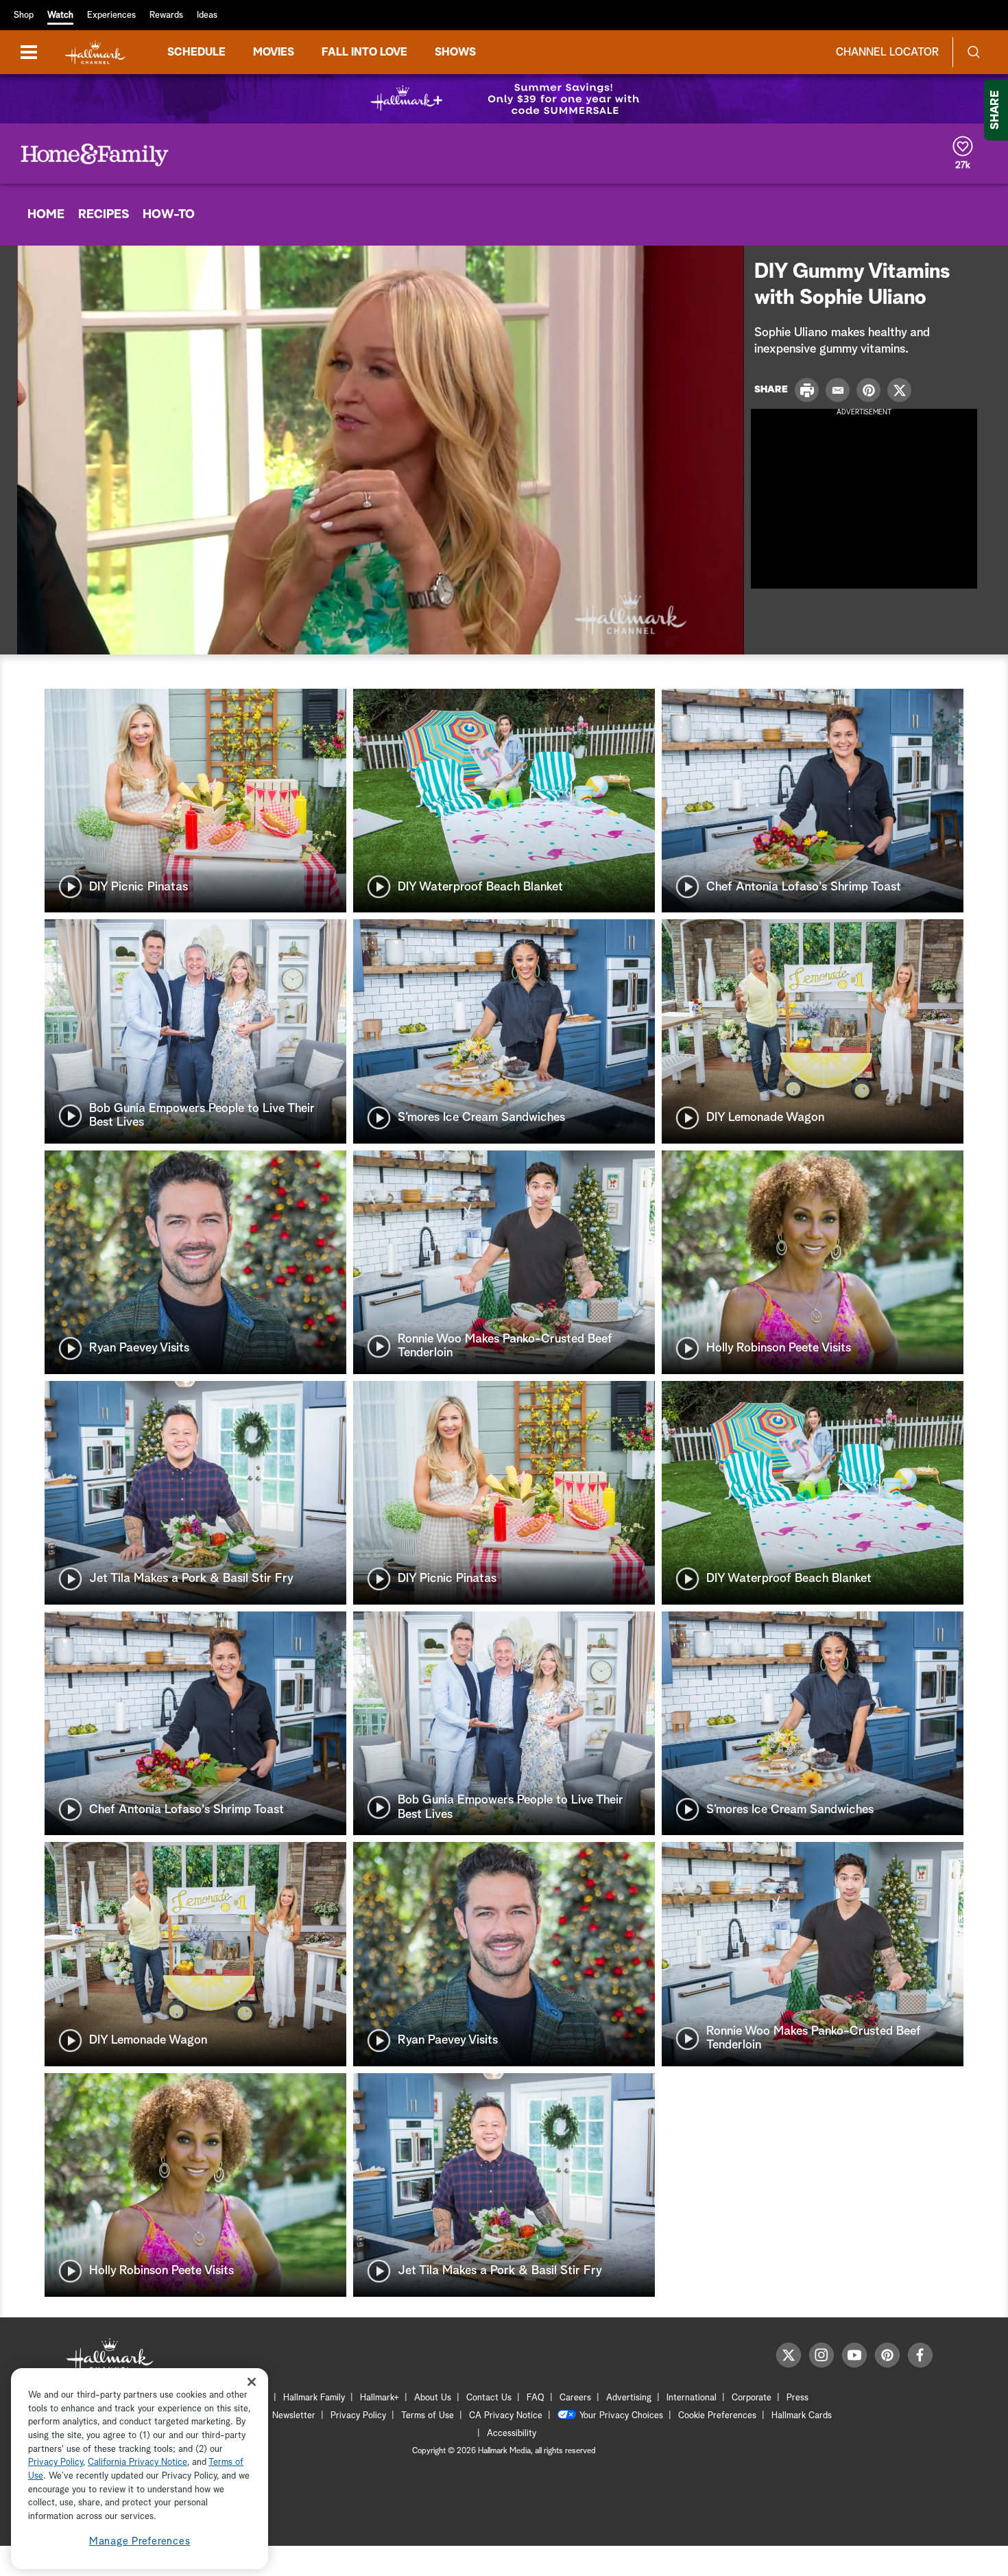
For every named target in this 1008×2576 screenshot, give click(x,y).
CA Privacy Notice (506, 2416)
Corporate (752, 2398)
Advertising (629, 2398)
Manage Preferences (140, 2541)
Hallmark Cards (802, 2416)
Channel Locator (887, 52)
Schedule (196, 52)
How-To (169, 215)
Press (797, 2398)
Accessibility (512, 2434)
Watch (60, 15)
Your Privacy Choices (621, 2416)
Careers (575, 2398)
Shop (24, 15)
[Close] (252, 2382)
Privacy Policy (358, 2416)
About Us (433, 2398)
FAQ (536, 2398)
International (692, 2398)
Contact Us (489, 2398)
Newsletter (294, 2416)
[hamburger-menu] (29, 52)
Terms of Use (428, 2416)
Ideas (207, 15)
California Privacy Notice (137, 2463)
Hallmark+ (380, 2398)
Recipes (104, 215)
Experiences (111, 15)
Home (46, 215)
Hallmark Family (314, 2398)
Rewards (166, 15)
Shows (455, 52)
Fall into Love (364, 52)
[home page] (95, 52)
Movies (274, 52)
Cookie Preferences (717, 2416)
